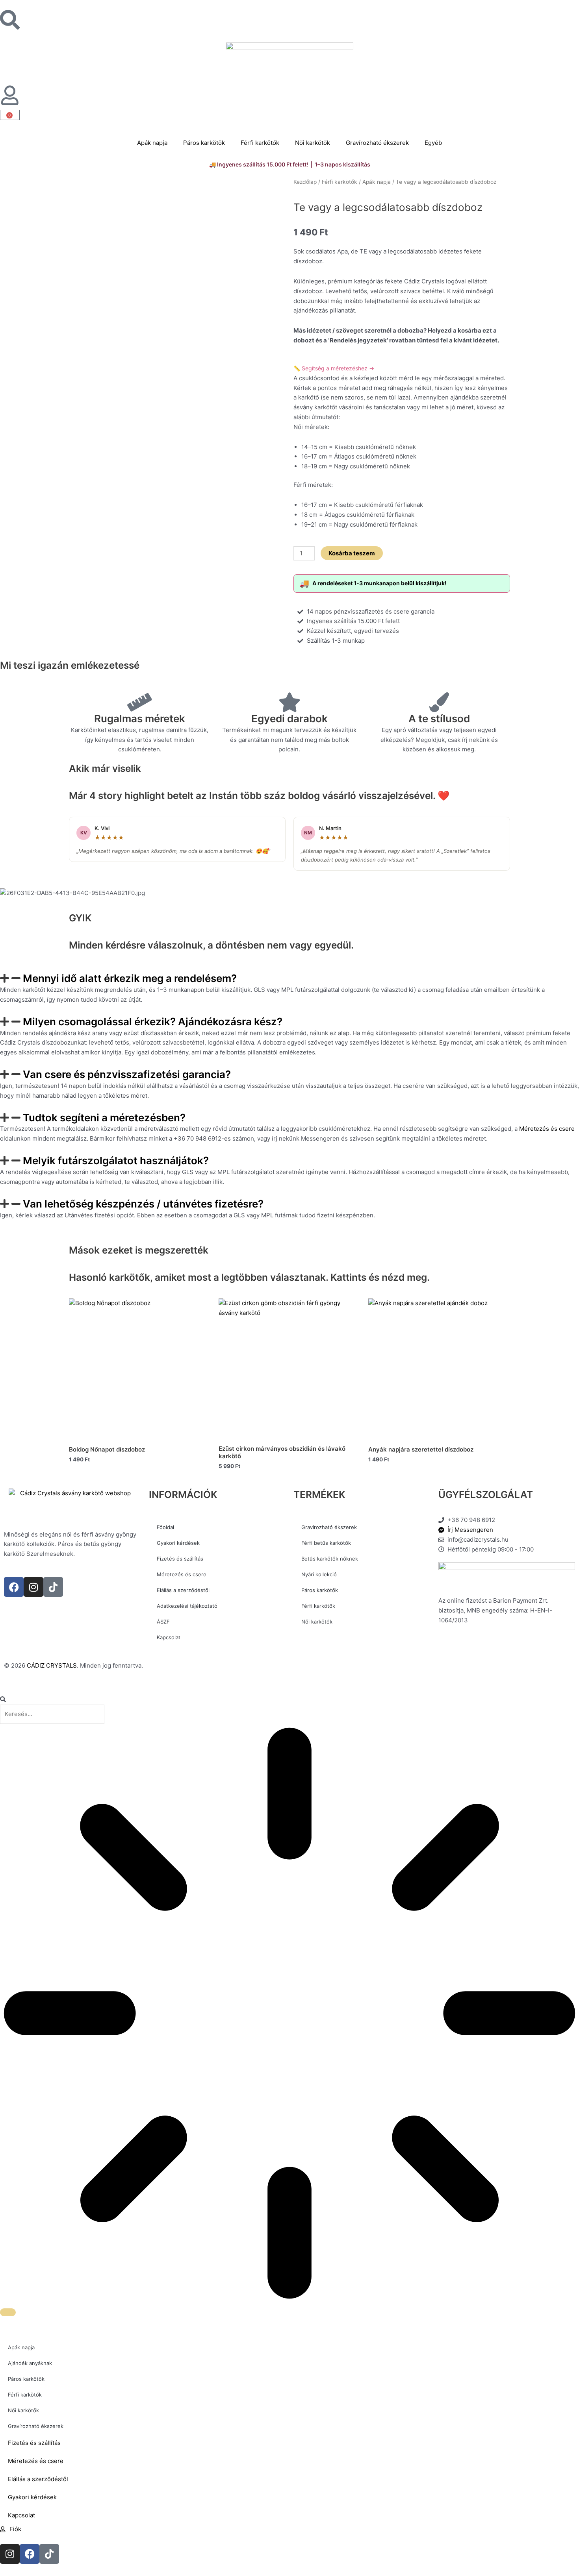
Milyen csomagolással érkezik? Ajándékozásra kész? (153, 1022)
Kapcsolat (169, 1637)
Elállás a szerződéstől (183, 1590)
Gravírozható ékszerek (377, 143)
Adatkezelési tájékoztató (187, 1606)
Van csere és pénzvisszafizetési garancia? (127, 1074)
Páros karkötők (204, 143)
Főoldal (165, 1527)
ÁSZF (163, 1622)
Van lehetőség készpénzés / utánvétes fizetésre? (143, 1204)
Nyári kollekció (319, 1574)
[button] (289, 978)
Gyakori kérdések (178, 1543)
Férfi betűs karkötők (326, 1543)
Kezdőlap (305, 182)
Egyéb (433, 143)
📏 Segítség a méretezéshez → (334, 368)
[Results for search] (289, 2015)
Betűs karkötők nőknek (330, 1559)
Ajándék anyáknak (30, 2363)
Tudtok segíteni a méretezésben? (104, 1118)
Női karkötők (313, 143)
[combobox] (52, 1714)
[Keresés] (8, 2312)
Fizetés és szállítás (180, 1559)
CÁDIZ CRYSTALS (52, 1665)
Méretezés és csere (547, 1129)
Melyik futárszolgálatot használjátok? (116, 1160)
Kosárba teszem (352, 553)
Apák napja (152, 143)
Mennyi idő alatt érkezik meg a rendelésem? (130, 978)
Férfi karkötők (260, 143)
